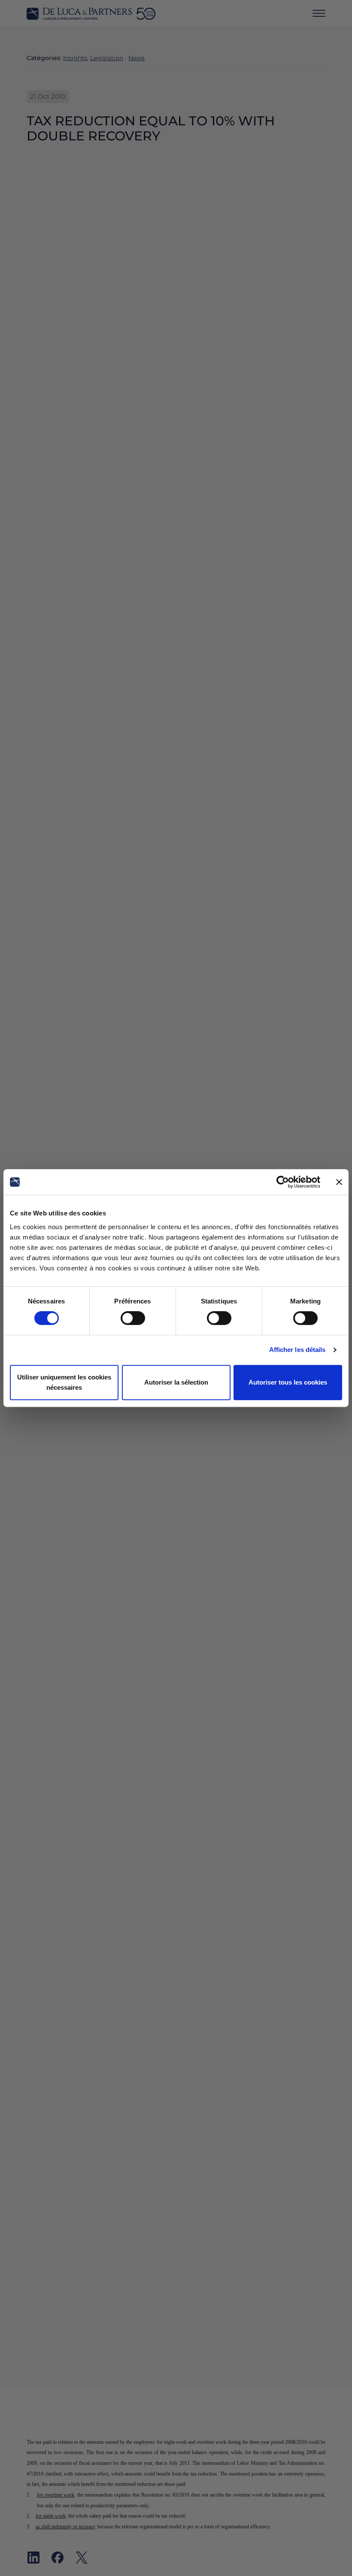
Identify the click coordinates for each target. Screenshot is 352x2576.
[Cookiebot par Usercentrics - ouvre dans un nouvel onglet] (283, 1182)
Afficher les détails (297, 1350)
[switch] (133, 1318)
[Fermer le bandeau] (339, 1182)
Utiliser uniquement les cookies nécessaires (64, 1382)
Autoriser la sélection (176, 1382)
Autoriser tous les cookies (288, 1382)
